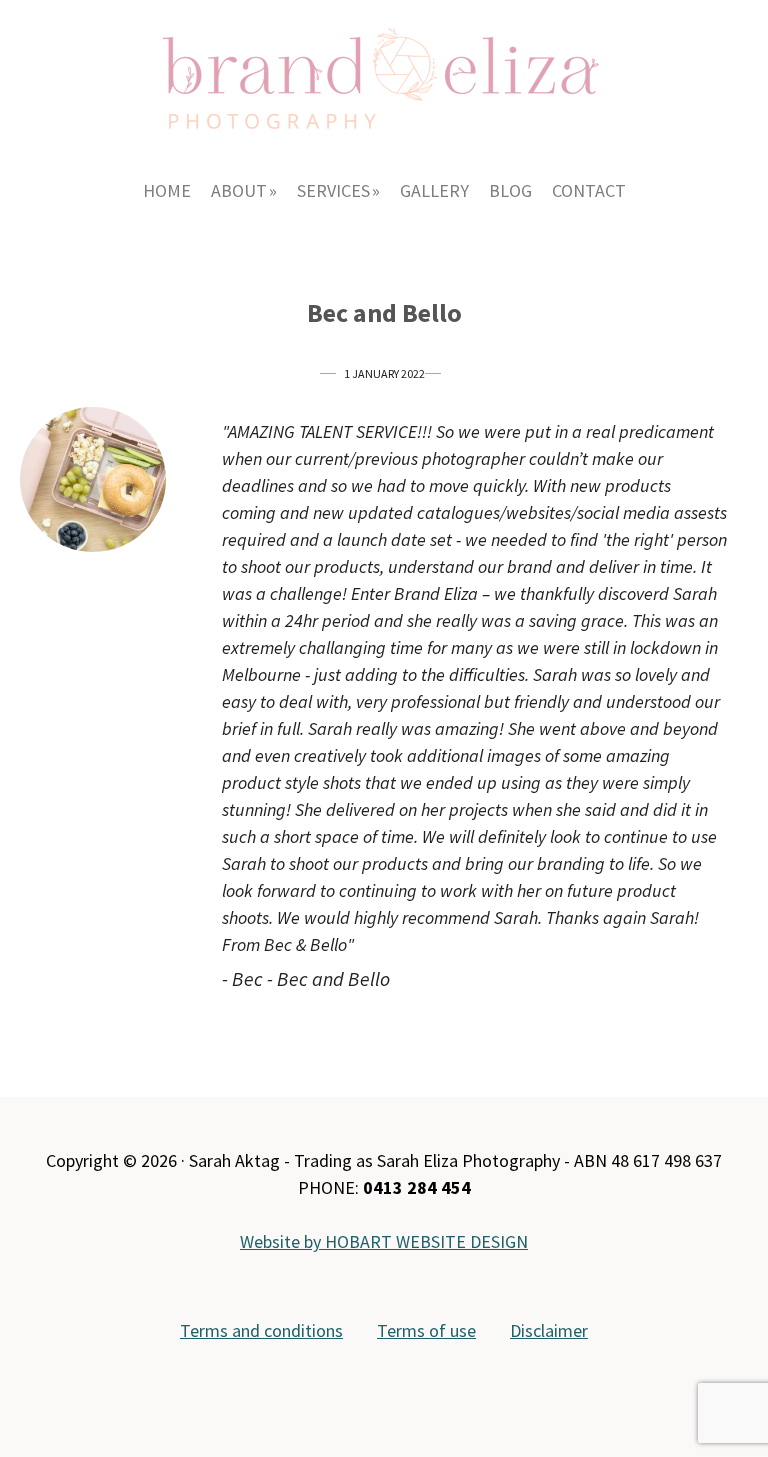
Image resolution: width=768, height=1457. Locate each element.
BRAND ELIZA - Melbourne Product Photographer (384, 70)
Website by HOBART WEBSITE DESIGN (384, 1241)
